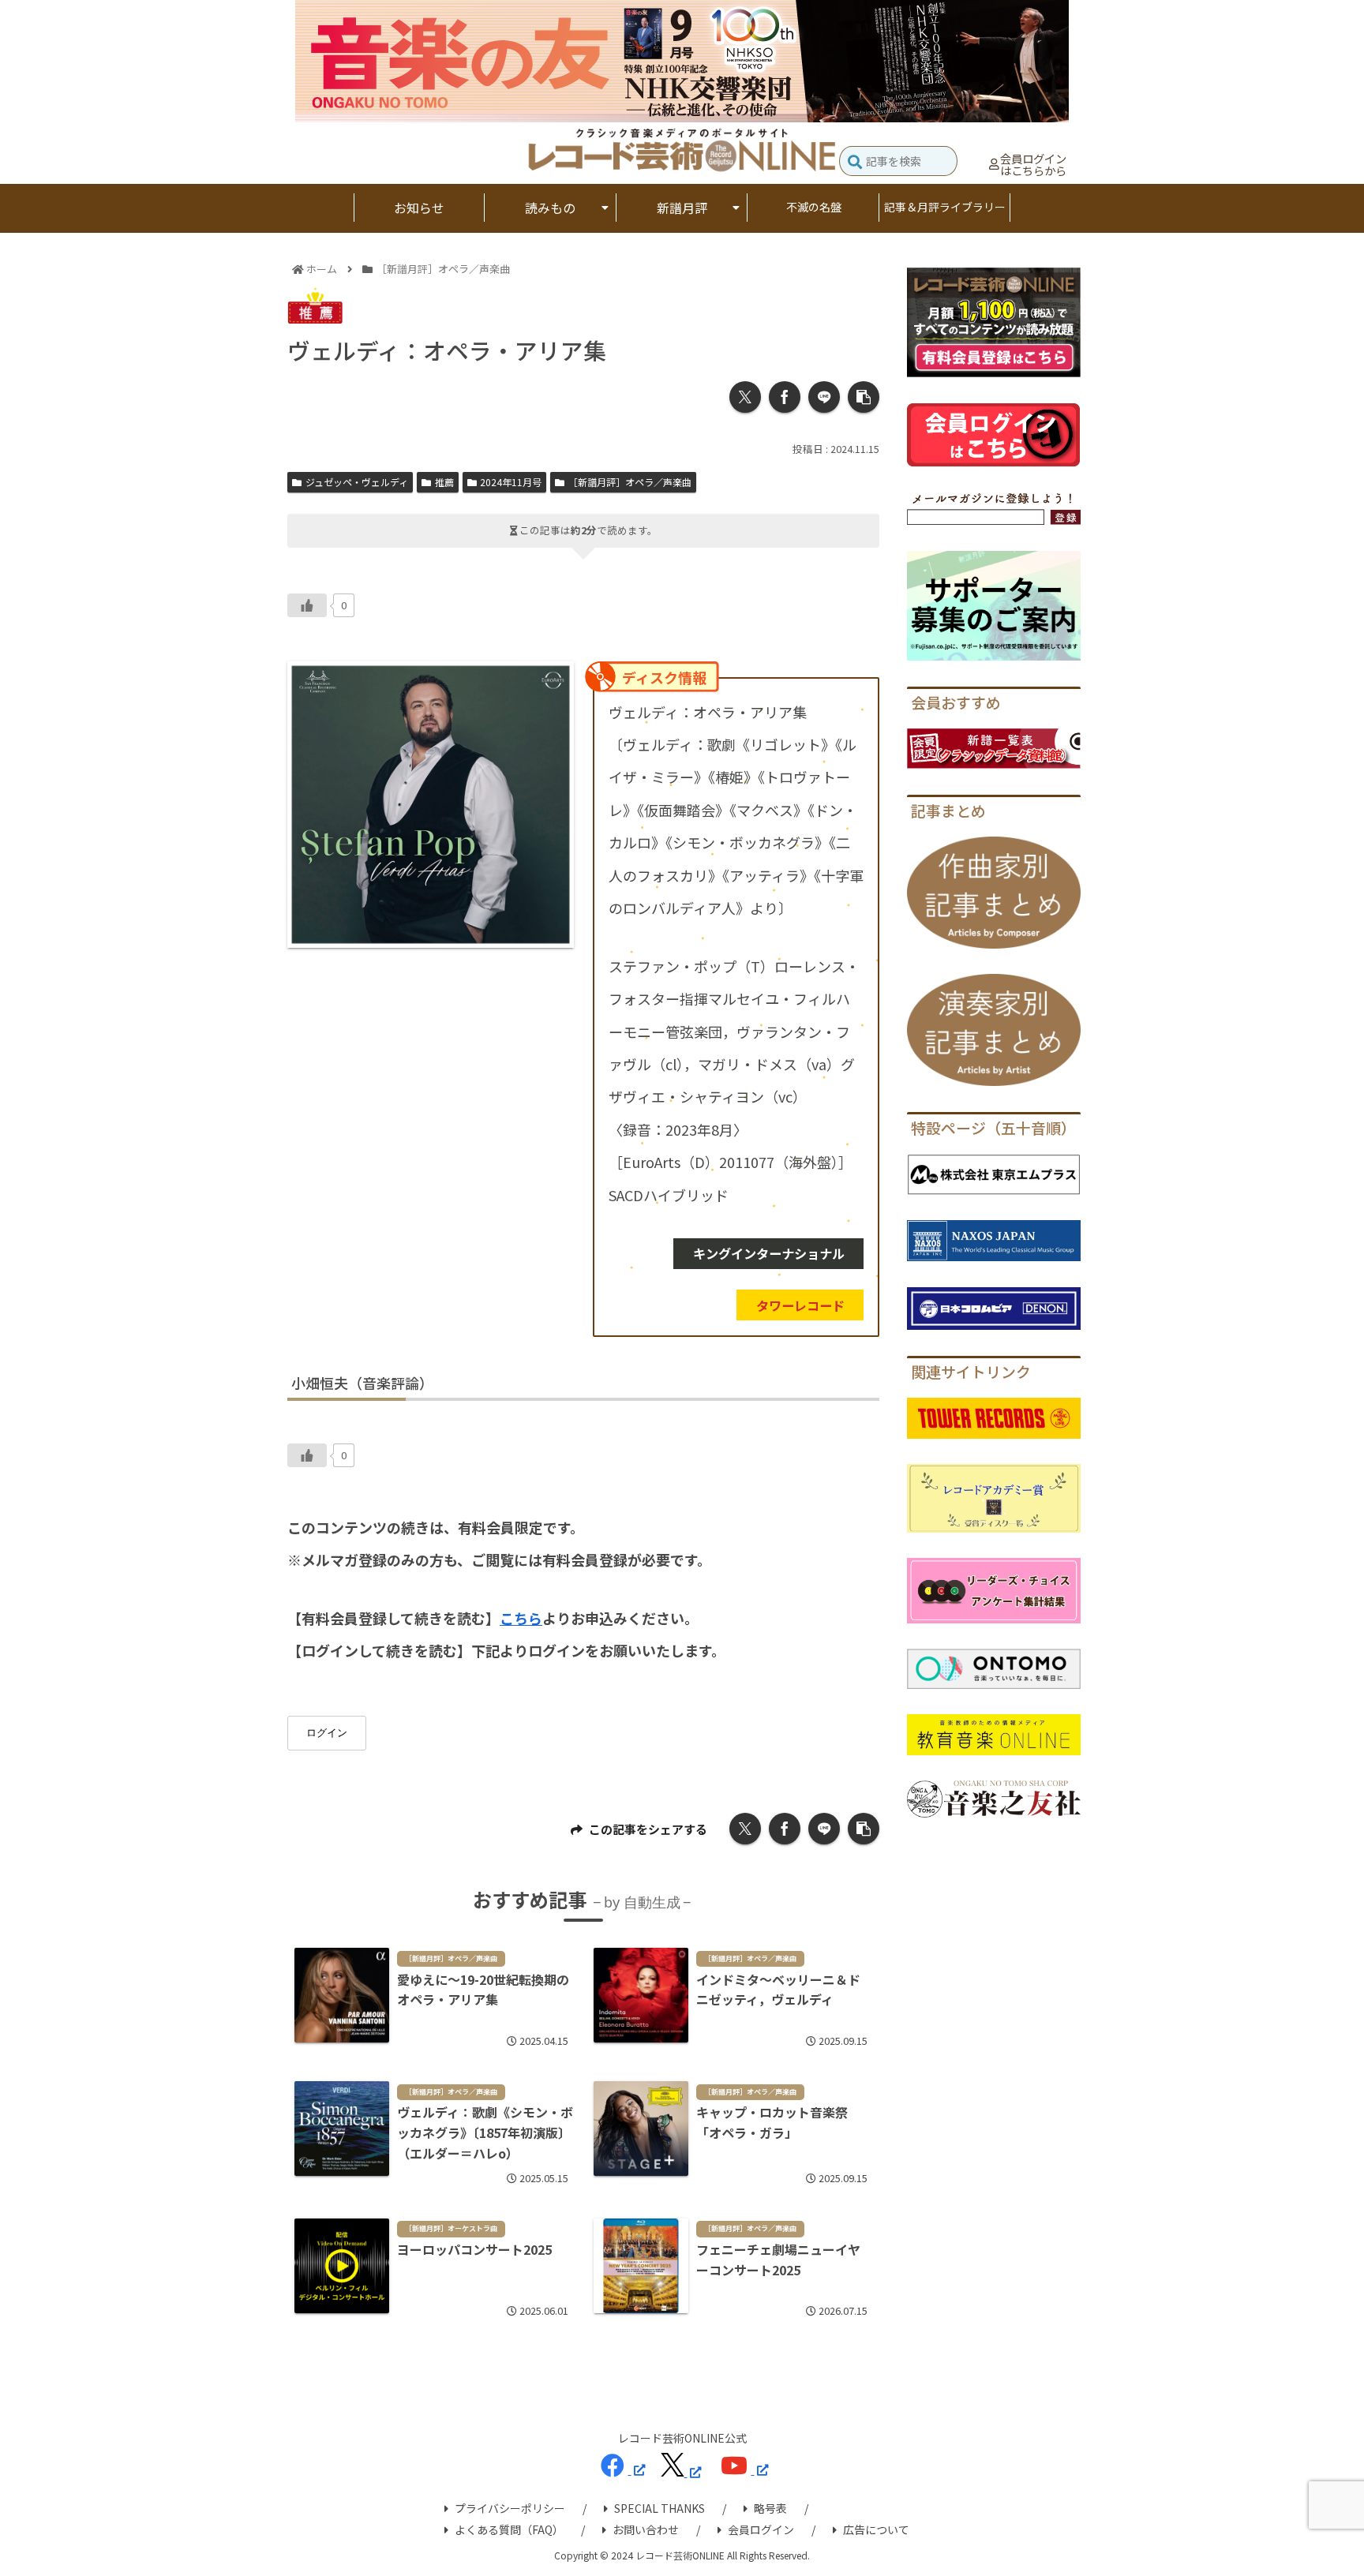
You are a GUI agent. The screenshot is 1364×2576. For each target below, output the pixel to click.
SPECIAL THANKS (660, 2508)
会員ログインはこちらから (1033, 165)
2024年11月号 (511, 482)
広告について (876, 2529)
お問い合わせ (646, 2529)
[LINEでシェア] (824, 397)
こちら (521, 1618)
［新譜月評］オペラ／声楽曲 (630, 482)
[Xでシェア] (745, 397)
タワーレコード (800, 1305)
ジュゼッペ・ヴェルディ (357, 482)
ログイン (327, 1733)
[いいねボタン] (307, 605)
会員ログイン (761, 2529)
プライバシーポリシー (510, 2508)
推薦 (444, 482)
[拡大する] (553, 682)
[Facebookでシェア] (785, 397)
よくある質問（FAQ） (509, 2529)
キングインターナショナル (769, 1253)
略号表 (770, 2508)
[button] (855, 163)
